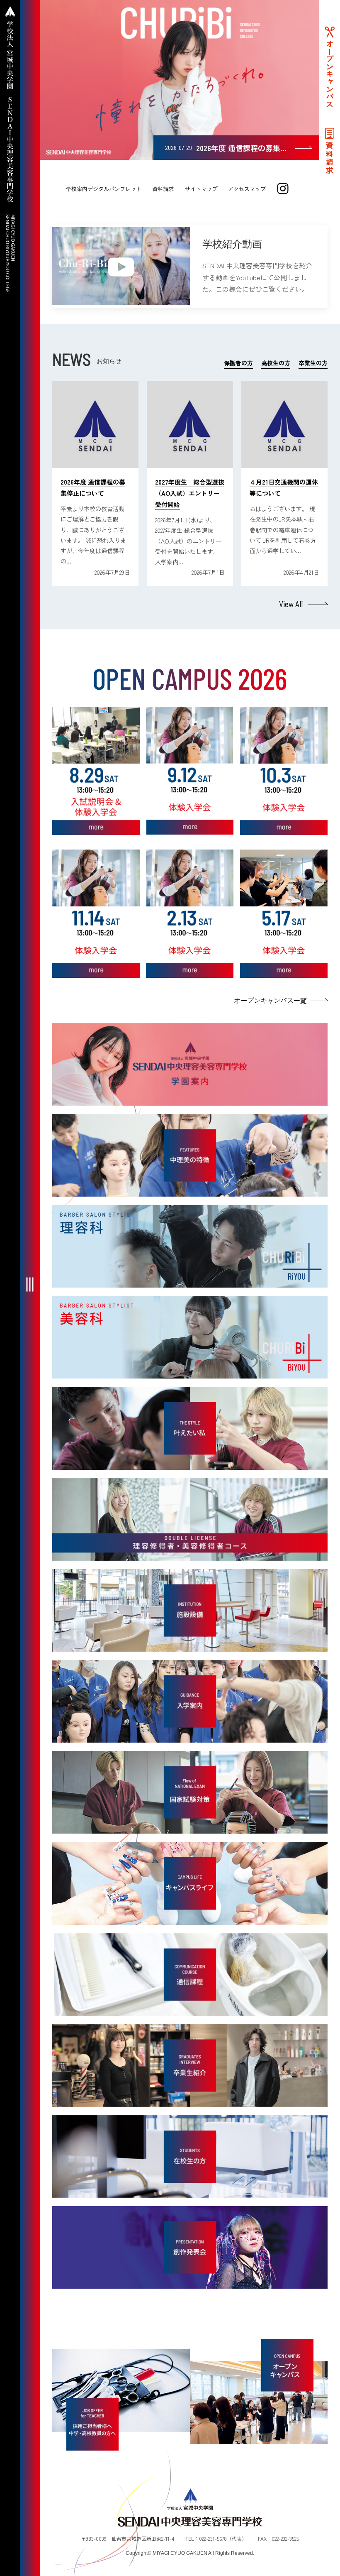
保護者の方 (238, 363)
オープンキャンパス (330, 74)
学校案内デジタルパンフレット (104, 189)
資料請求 (163, 189)
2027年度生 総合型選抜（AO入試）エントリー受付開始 (190, 493)
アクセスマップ (247, 189)
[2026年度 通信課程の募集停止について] (95, 424)
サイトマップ (201, 189)
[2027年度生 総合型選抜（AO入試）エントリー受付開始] (190, 424)
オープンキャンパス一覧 (270, 1000)
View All (291, 604)
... (69, 561)
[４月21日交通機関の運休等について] (284, 424)
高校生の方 (276, 363)
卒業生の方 (313, 363)
